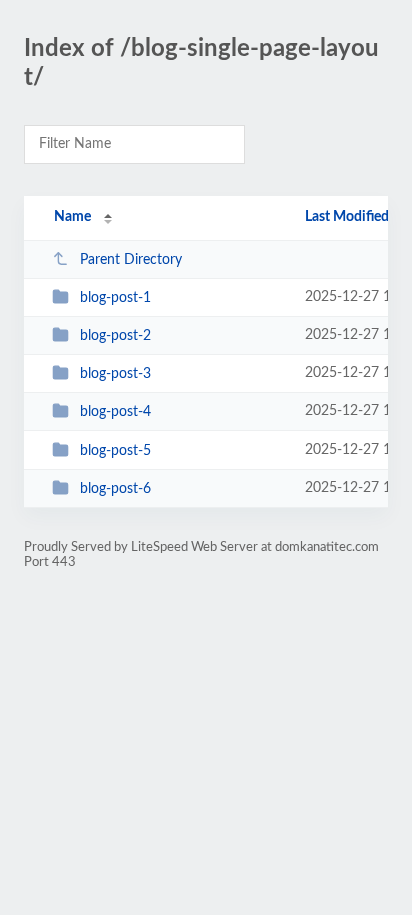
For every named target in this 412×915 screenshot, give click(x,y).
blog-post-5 (115, 451)
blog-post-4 (115, 412)
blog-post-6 (115, 489)
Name (72, 217)
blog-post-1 (115, 298)
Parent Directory (131, 260)
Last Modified (347, 217)
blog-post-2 (115, 336)
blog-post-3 (115, 374)
